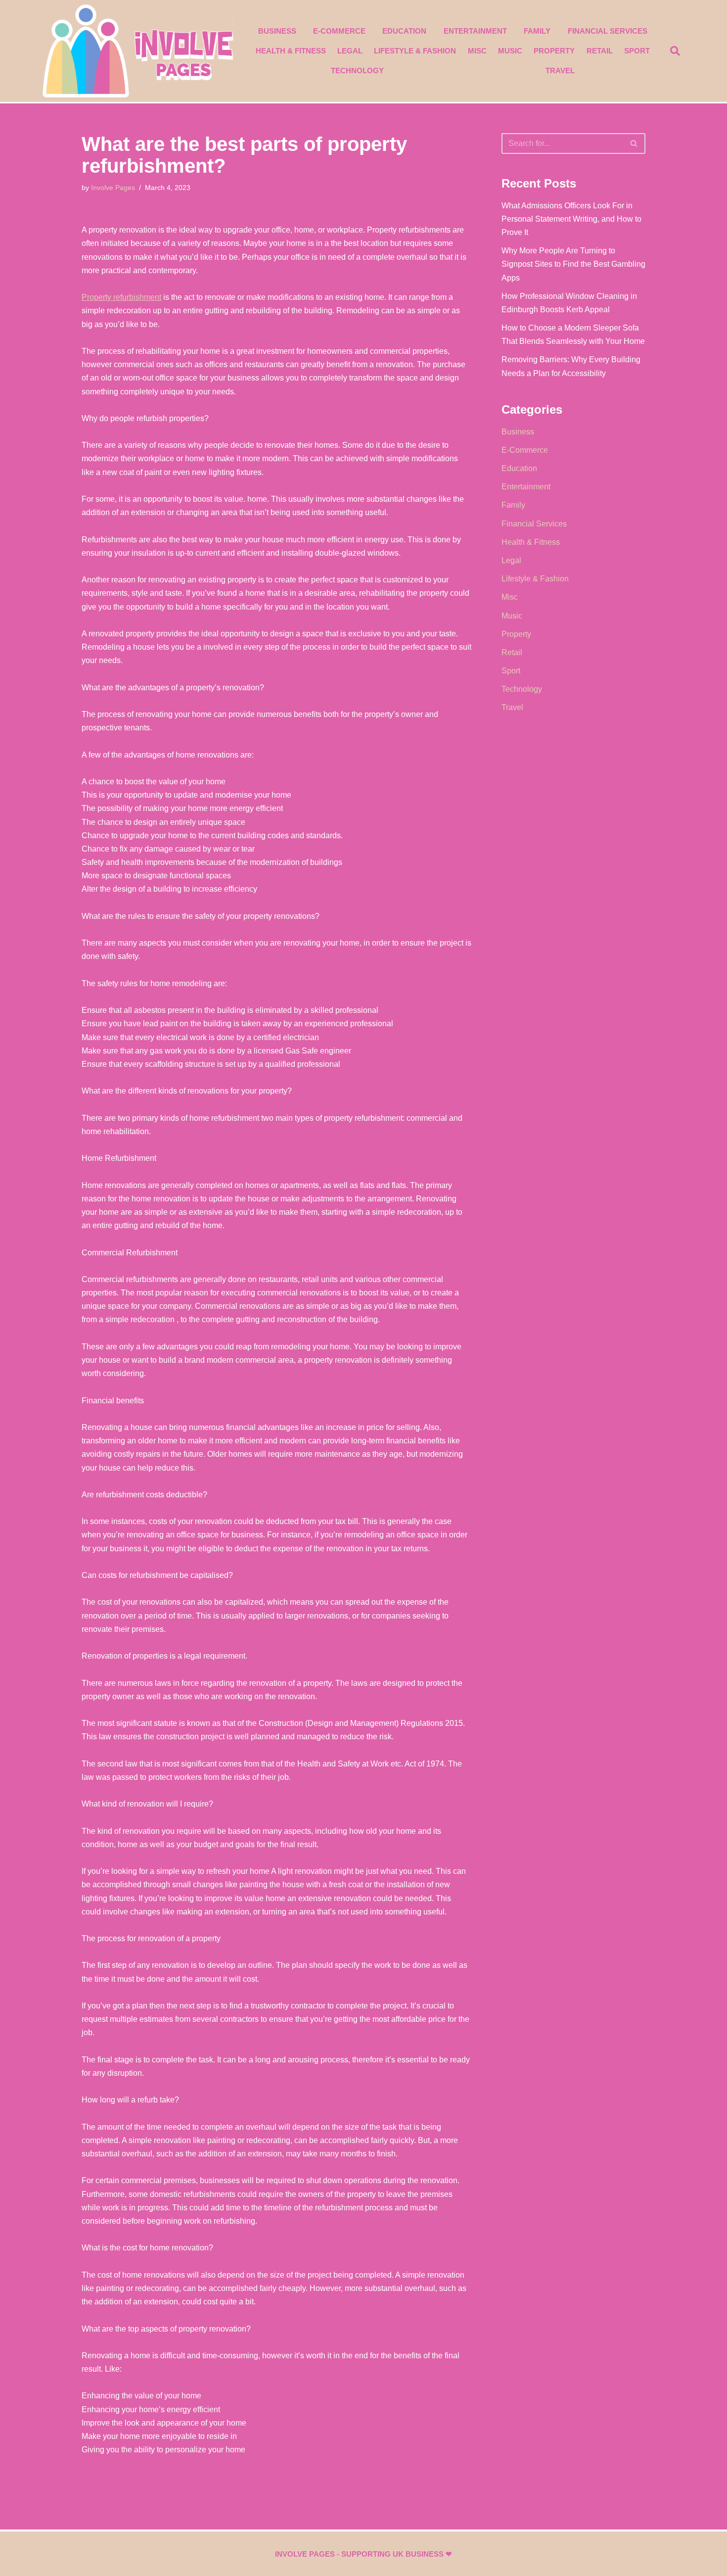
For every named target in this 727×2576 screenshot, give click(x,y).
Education (404, 31)
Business (277, 31)
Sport (637, 51)
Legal (350, 51)
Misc (477, 51)
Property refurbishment (121, 297)
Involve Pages (113, 188)
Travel (560, 71)
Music (510, 51)
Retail (600, 51)
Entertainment (475, 31)
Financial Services (608, 31)
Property (554, 51)
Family (537, 31)
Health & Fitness (291, 51)
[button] (675, 51)
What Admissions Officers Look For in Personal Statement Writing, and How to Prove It (571, 219)
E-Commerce (339, 31)
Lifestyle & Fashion (415, 51)
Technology (357, 71)
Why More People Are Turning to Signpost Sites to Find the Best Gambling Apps (573, 264)
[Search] (634, 143)
